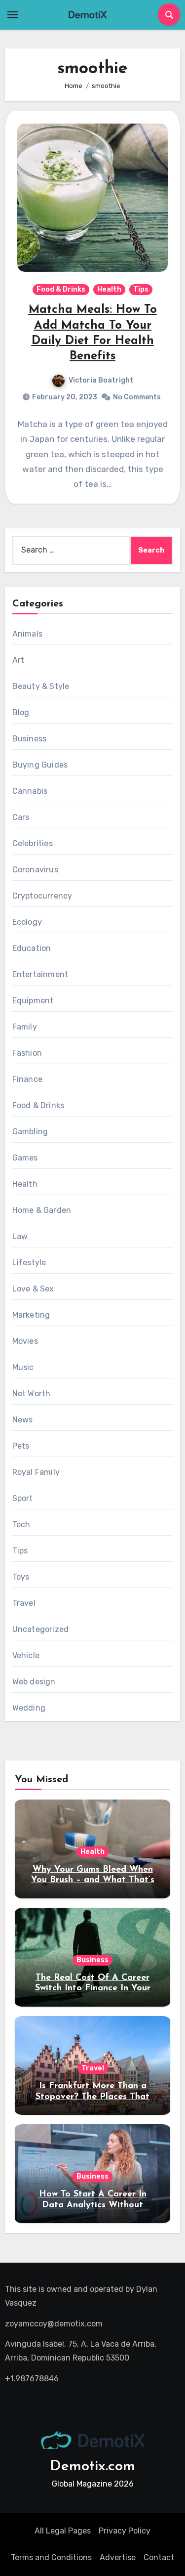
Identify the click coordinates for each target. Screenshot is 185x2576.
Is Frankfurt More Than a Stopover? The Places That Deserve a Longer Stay (92, 2097)
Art (18, 660)
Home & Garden (42, 1210)
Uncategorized (41, 1629)
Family (25, 1027)
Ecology (27, 922)
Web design (34, 1682)
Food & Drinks (61, 289)
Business (30, 739)
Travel (24, 1603)
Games (25, 1158)
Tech (21, 1524)
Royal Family (36, 1472)
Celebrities (33, 843)
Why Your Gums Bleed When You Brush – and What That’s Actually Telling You (93, 1880)
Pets (21, 1446)
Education (32, 948)
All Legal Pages (63, 2531)
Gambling (30, 1132)
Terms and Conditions (51, 2557)
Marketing (31, 1315)
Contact (159, 2557)
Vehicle (26, 1655)
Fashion (27, 1053)
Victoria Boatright (101, 380)
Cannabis (30, 791)
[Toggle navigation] (13, 15)
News (23, 1420)
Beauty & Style (41, 686)
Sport (23, 1498)
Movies (25, 1341)
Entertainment (40, 974)
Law (20, 1236)
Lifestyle (29, 1263)
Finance (27, 1079)
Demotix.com (92, 2467)
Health (109, 289)
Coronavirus (35, 870)
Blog (21, 712)
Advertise (118, 2557)
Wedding (29, 1708)
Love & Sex (33, 1289)
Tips (141, 289)
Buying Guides (40, 765)
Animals (27, 634)
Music (23, 1367)
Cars (21, 817)
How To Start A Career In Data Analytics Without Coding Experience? (93, 2205)
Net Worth (32, 1394)
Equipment (33, 1001)
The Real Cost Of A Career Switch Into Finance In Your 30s (93, 1989)
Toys (21, 1577)
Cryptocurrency (42, 896)
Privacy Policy (125, 2531)
